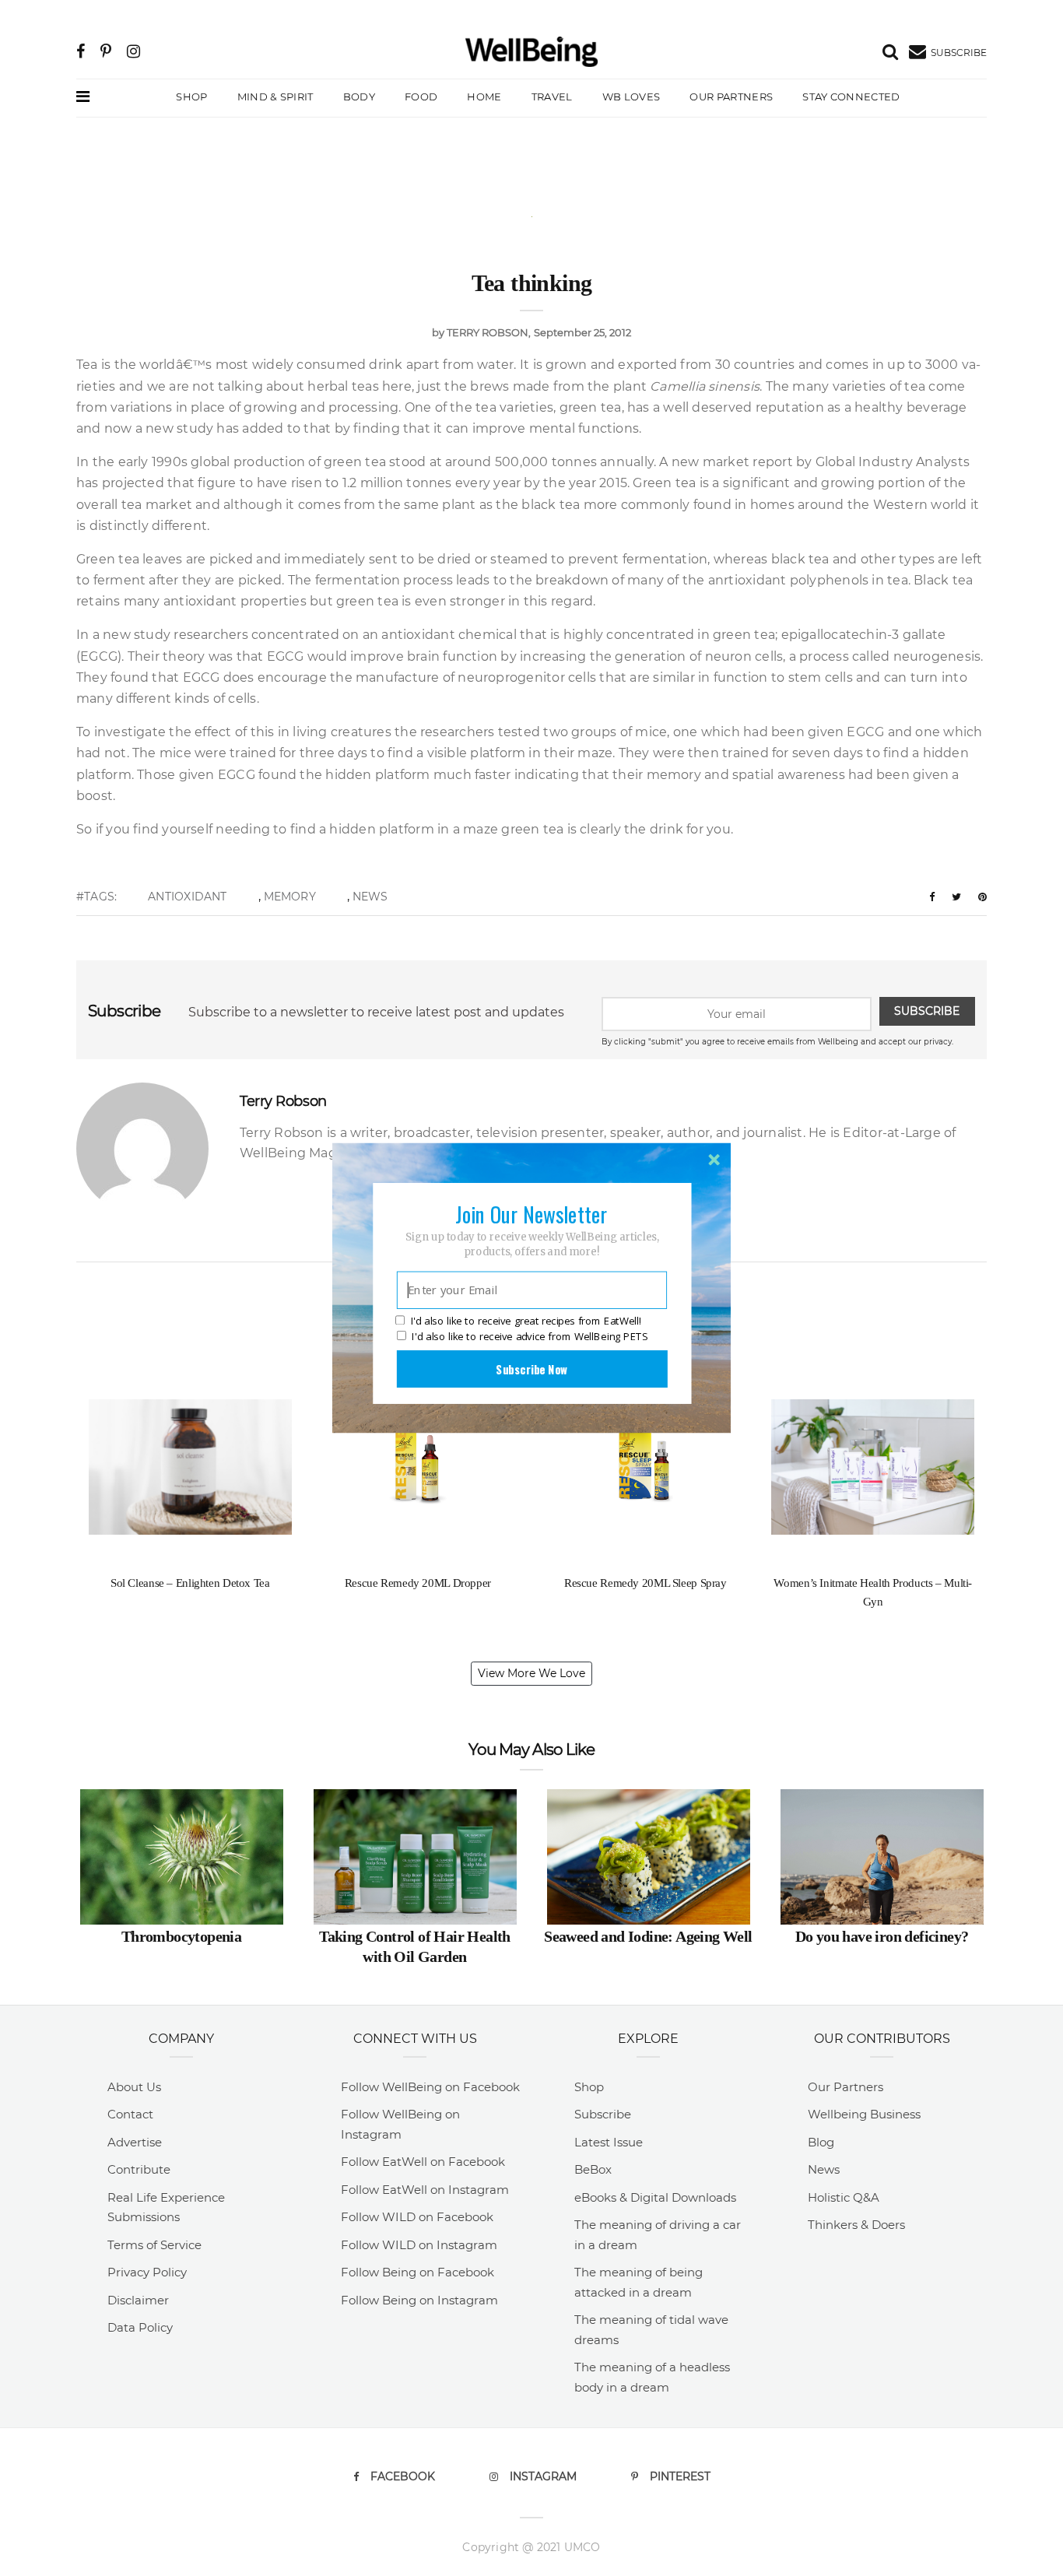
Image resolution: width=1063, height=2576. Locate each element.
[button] (531, 1214)
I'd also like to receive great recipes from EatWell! (526, 1321)
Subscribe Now (531, 1369)
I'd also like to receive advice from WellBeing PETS (530, 1336)
